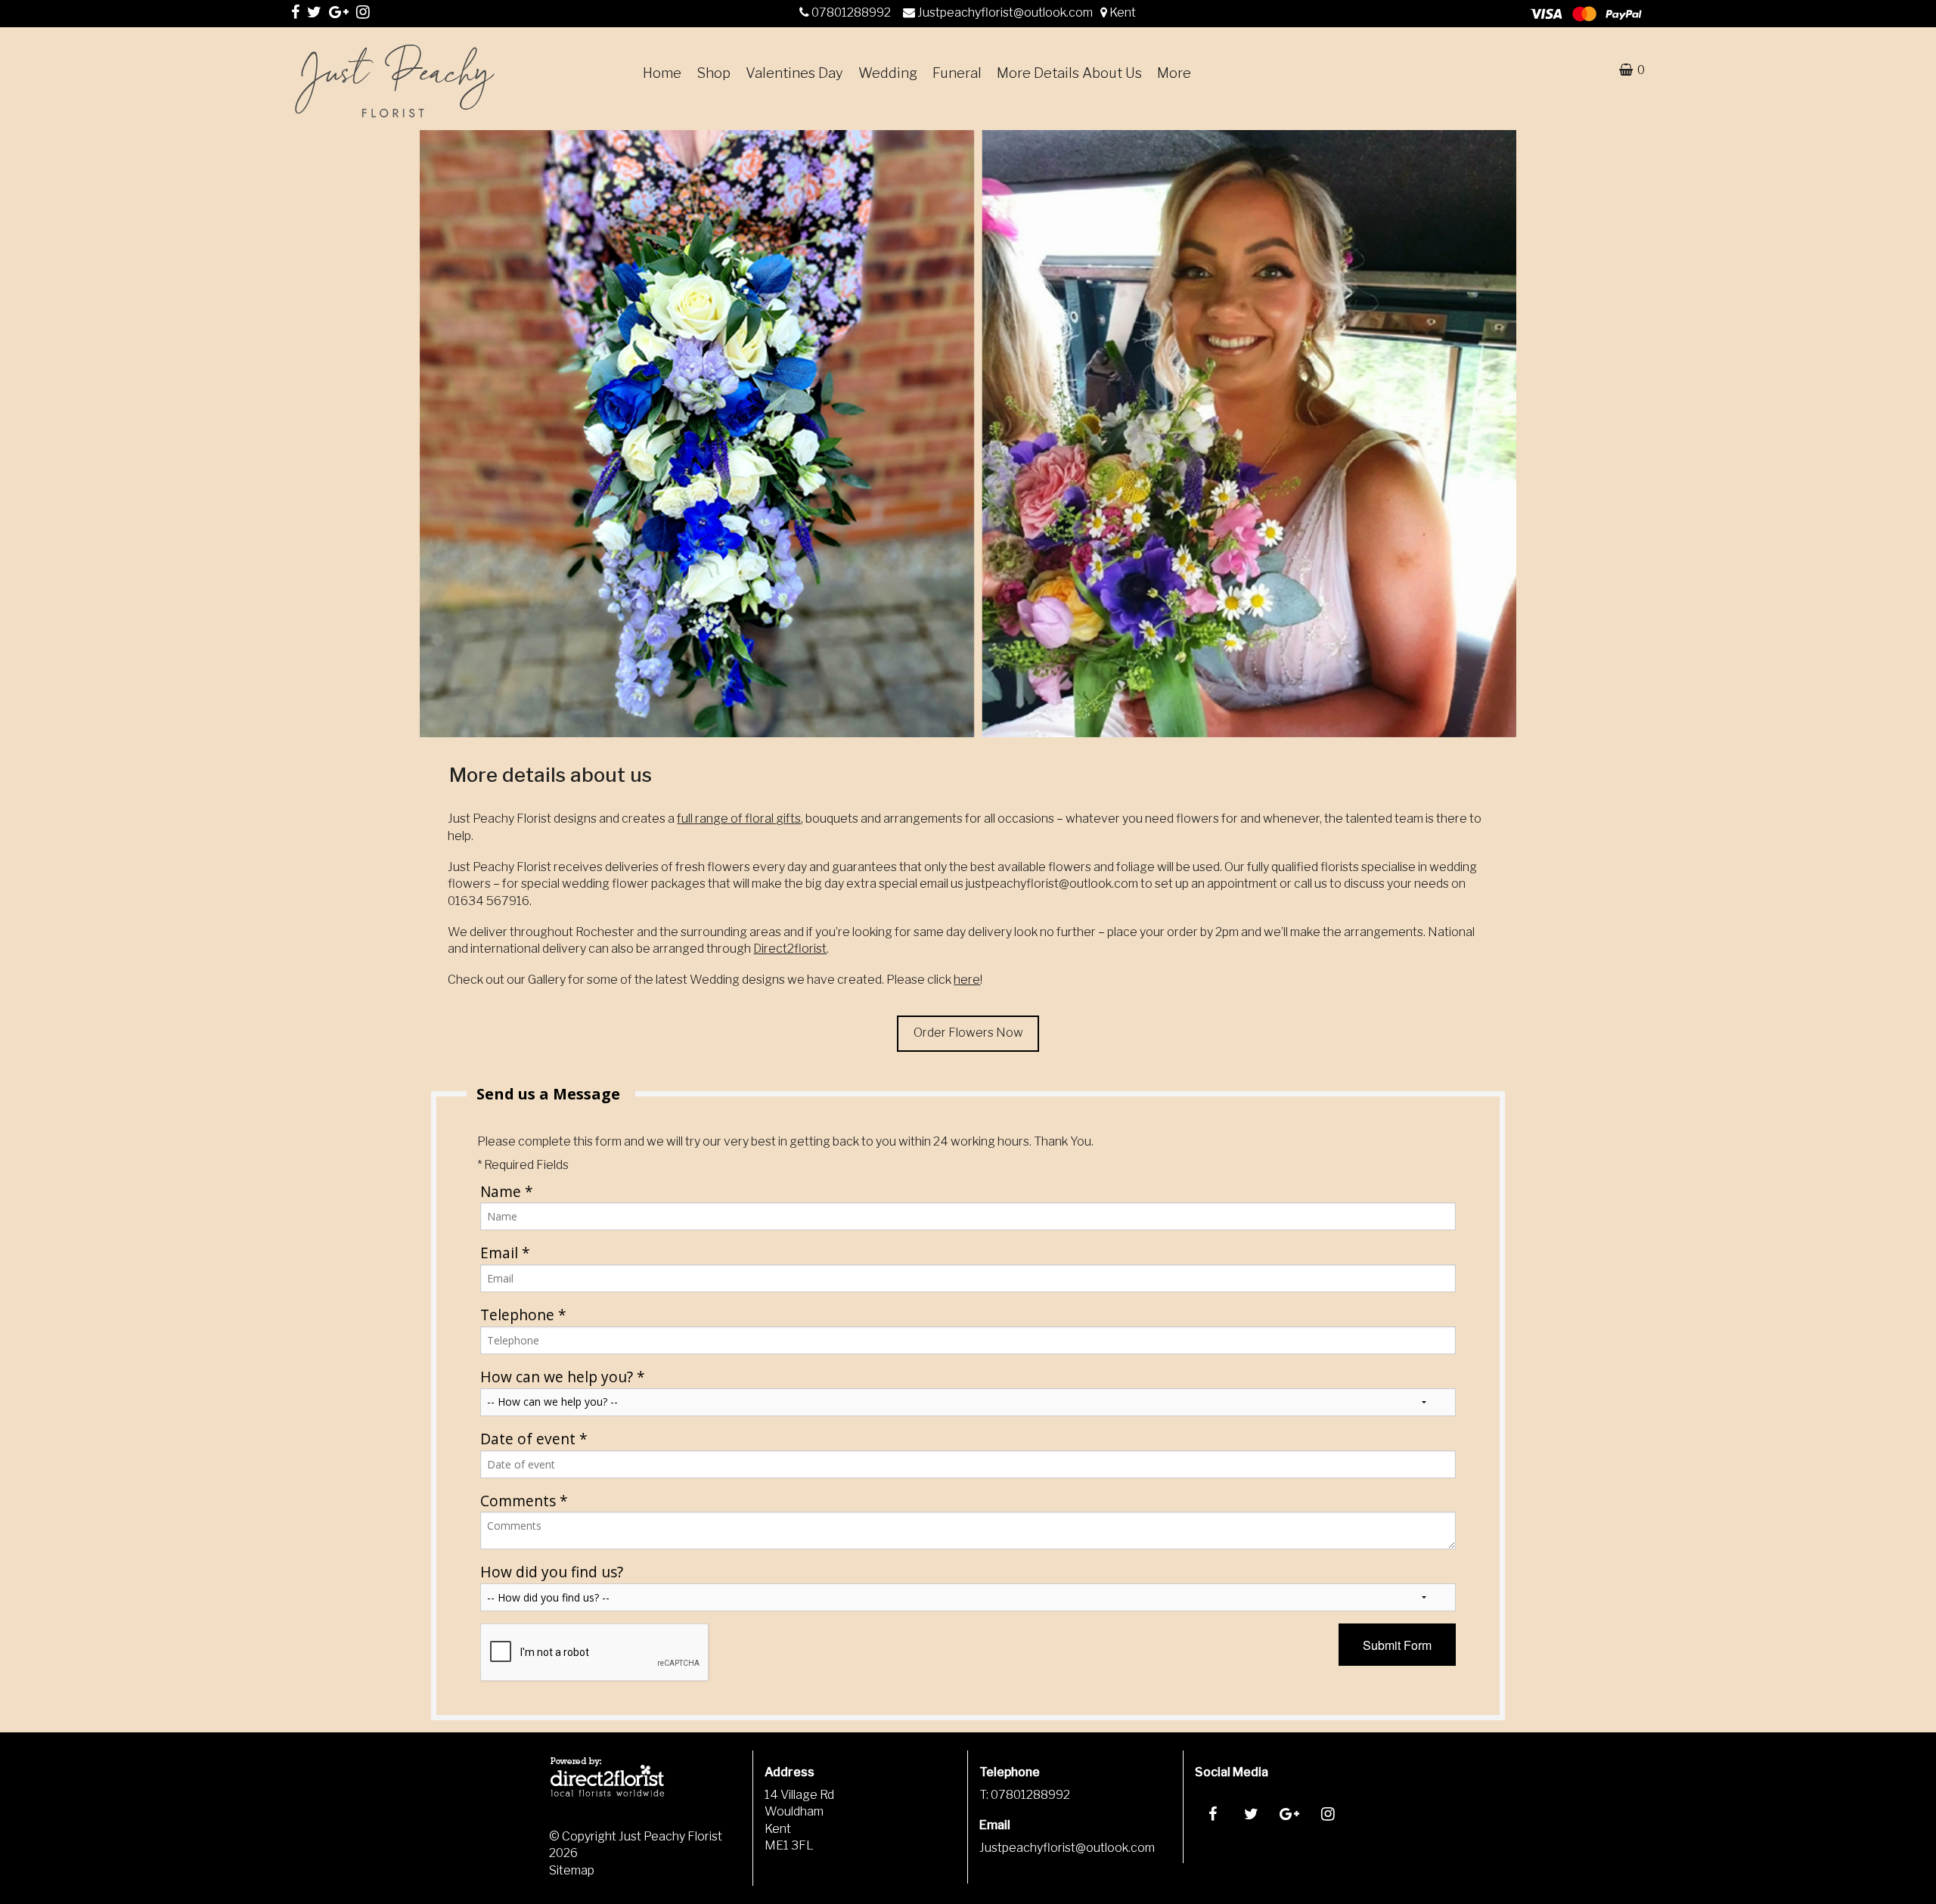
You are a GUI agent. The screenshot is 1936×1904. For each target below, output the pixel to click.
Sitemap (572, 1870)
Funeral (957, 73)
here (967, 980)
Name (507, 1191)
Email (505, 1253)
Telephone (523, 1315)
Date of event (534, 1439)
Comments (524, 1501)
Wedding (888, 73)
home (662, 73)
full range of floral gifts (739, 819)
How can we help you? (563, 1377)
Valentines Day (794, 73)
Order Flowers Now (968, 1033)
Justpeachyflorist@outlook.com (1006, 12)
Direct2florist (790, 949)
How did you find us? (552, 1572)
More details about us (1069, 73)
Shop (714, 73)
